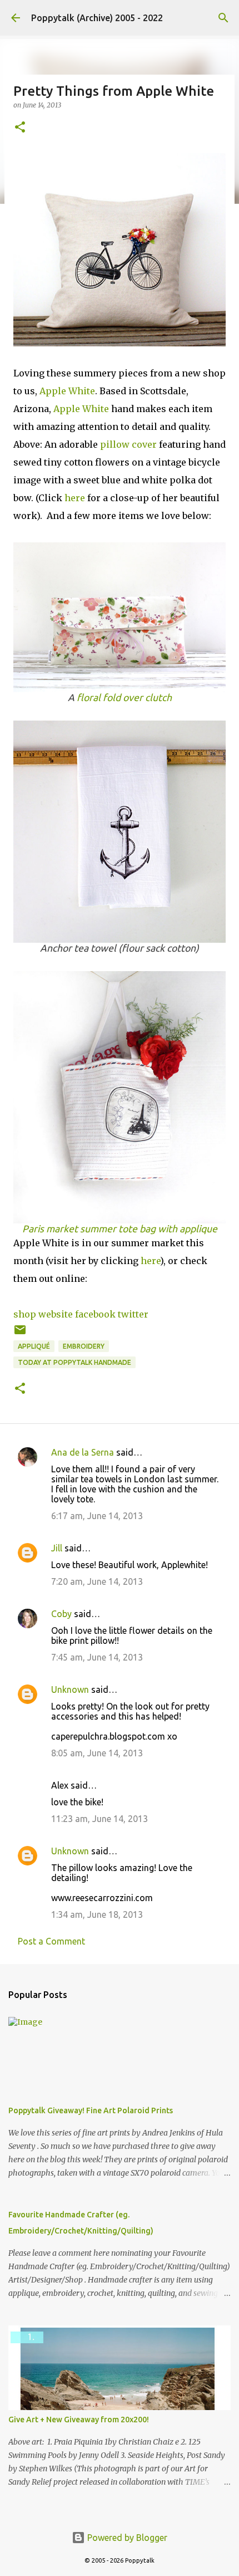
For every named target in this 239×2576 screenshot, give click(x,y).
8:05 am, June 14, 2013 (97, 1753)
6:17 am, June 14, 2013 (97, 1516)
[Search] (223, 18)
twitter (133, 1314)
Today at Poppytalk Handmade (74, 1362)
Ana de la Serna (83, 1452)
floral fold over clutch (124, 697)
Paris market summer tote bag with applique (120, 1229)
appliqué (34, 1346)
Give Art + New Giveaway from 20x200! (79, 2420)
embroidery (84, 1346)
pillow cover (128, 444)
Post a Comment (51, 1941)
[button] (20, 128)
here (75, 498)
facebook (95, 1314)
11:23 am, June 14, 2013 (99, 1819)
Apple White (67, 391)
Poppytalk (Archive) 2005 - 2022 (97, 18)
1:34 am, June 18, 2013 (97, 1914)
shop (25, 1314)
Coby (61, 1614)
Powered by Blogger (126, 2538)
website (56, 1314)
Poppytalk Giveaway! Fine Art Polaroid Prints (91, 2110)
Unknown (70, 1689)
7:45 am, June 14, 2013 (97, 1657)
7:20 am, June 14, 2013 (97, 1581)
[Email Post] (20, 1334)
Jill (57, 1548)
